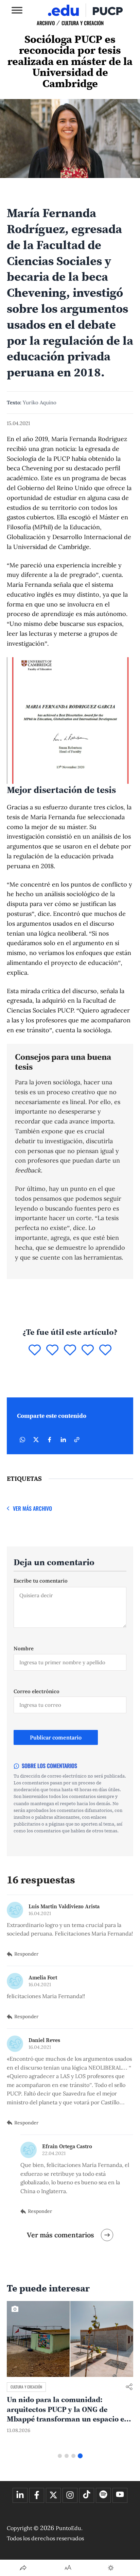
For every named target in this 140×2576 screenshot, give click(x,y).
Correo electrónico (37, 1691)
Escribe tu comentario (41, 1581)
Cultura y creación (83, 23)
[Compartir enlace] (129, 2387)
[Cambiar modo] (111, 2568)
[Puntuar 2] (52, 1350)
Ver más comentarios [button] (60, 2235)
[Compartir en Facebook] (50, 1440)
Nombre (24, 1648)
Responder (26, 1954)
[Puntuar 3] (70, 1350)
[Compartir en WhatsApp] (22, 1440)
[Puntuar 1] (35, 1350)
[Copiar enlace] (77, 1440)
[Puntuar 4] (88, 1350)
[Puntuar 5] (105, 1350)
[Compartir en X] (36, 1440)
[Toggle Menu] (17, 10)
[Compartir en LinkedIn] (63, 1440)
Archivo (46, 23)
